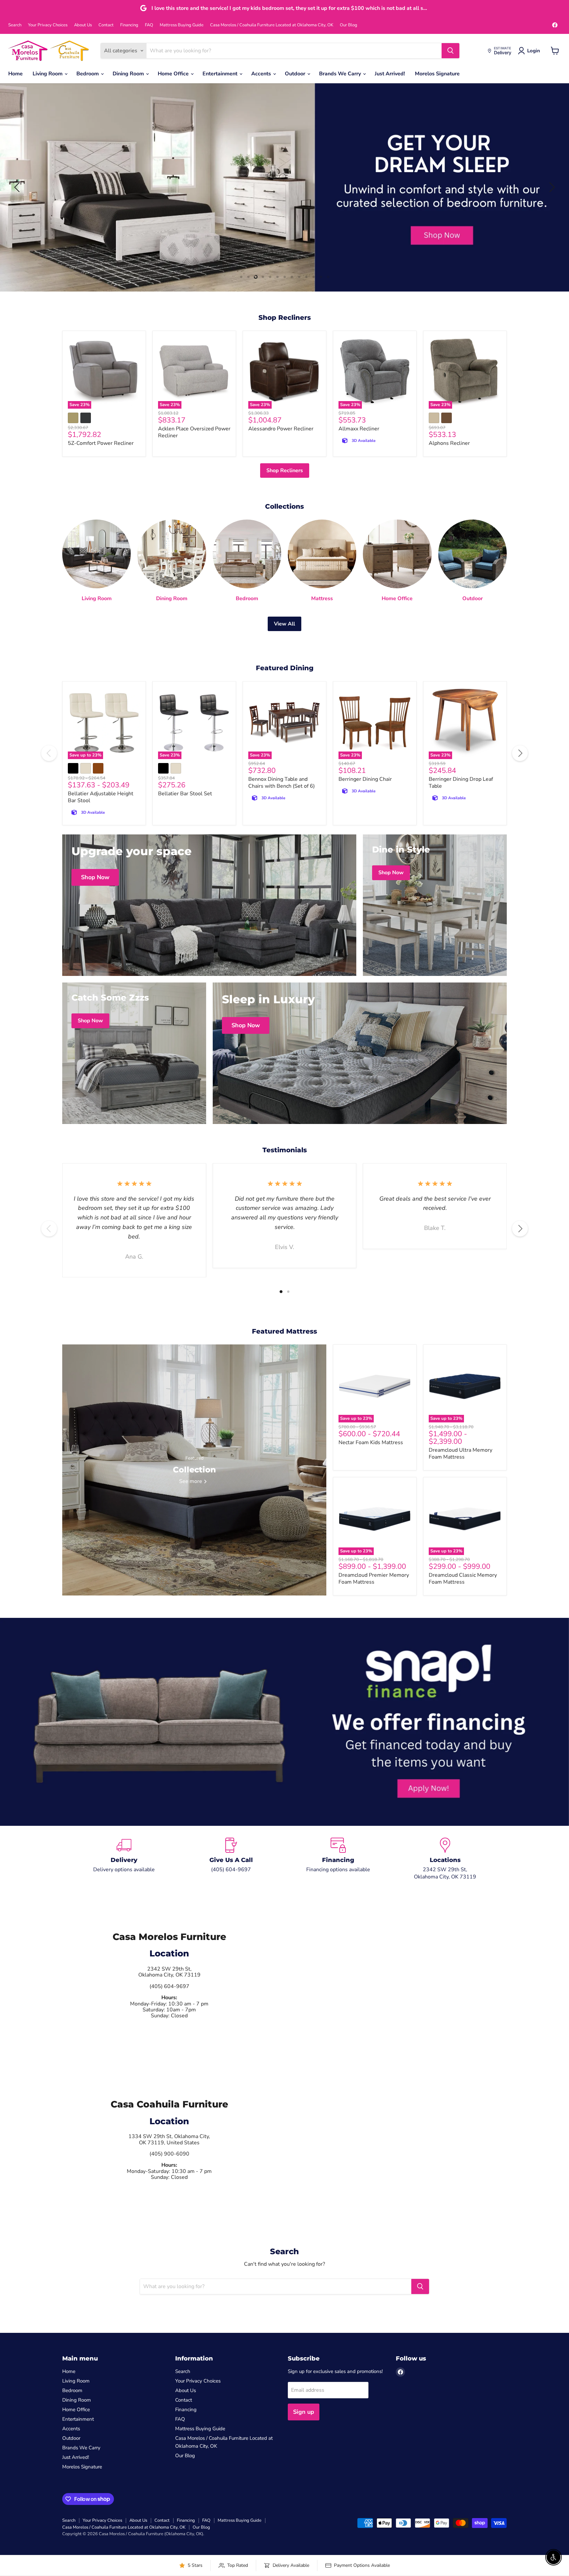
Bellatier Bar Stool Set (185, 794)
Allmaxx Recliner (359, 429)
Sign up (304, 2412)
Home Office (174, 74)
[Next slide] (551, 187)
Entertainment (221, 74)
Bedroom (88, 74)
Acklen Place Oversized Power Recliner (194, 432)
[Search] (450, 51)
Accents (262, 74)
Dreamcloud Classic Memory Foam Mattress (463, 1579)
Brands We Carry (341, 74)
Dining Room (129, 74)
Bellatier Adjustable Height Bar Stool (101, 797)
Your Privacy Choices (48, 25)
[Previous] (49, 753)
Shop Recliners (285, 471)
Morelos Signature (437, 74)
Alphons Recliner (449, 443)
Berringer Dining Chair (365, 779)
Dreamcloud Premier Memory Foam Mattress (374, 1579)
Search (15, 25)
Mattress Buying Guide (182, 25)
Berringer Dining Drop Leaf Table (461, 783)
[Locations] (445, 1859)
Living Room (48, 74)
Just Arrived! (390, 74)
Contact (106, 25)
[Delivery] (124, 1859)
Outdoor (296, 74)
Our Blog (349, 25)
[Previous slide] (18, 187)
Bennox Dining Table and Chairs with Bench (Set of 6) (282, 783)
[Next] (520, 753)
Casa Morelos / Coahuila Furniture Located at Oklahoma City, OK (272, 25)
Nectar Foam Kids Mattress (371, 1442)
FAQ (149, 25)
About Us (83, 25)
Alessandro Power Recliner (281, 429)
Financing (129, 25)
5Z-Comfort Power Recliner (101, 443)
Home (15, 74)
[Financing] (338, 1859)
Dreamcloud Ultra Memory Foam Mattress (461, 1454)
